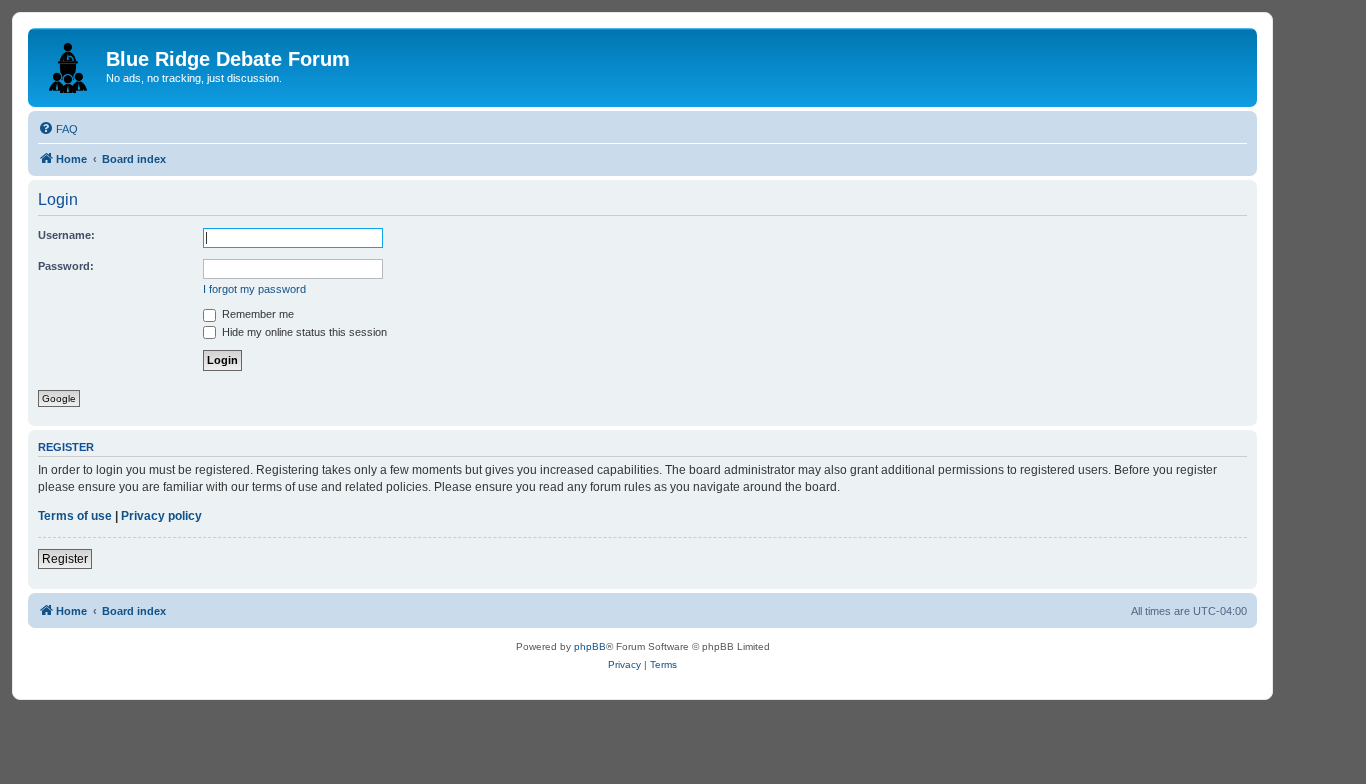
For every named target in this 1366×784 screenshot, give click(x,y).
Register (65, 559)
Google (59, 398)
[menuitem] (58, 129)
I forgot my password (254, 289)
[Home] (69, 64)
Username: (66, 235)
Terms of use (75, 516)
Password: (66, 266)
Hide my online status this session (303, 332)
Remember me (256, 314)
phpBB (590, 646)
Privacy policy (161, 516)
